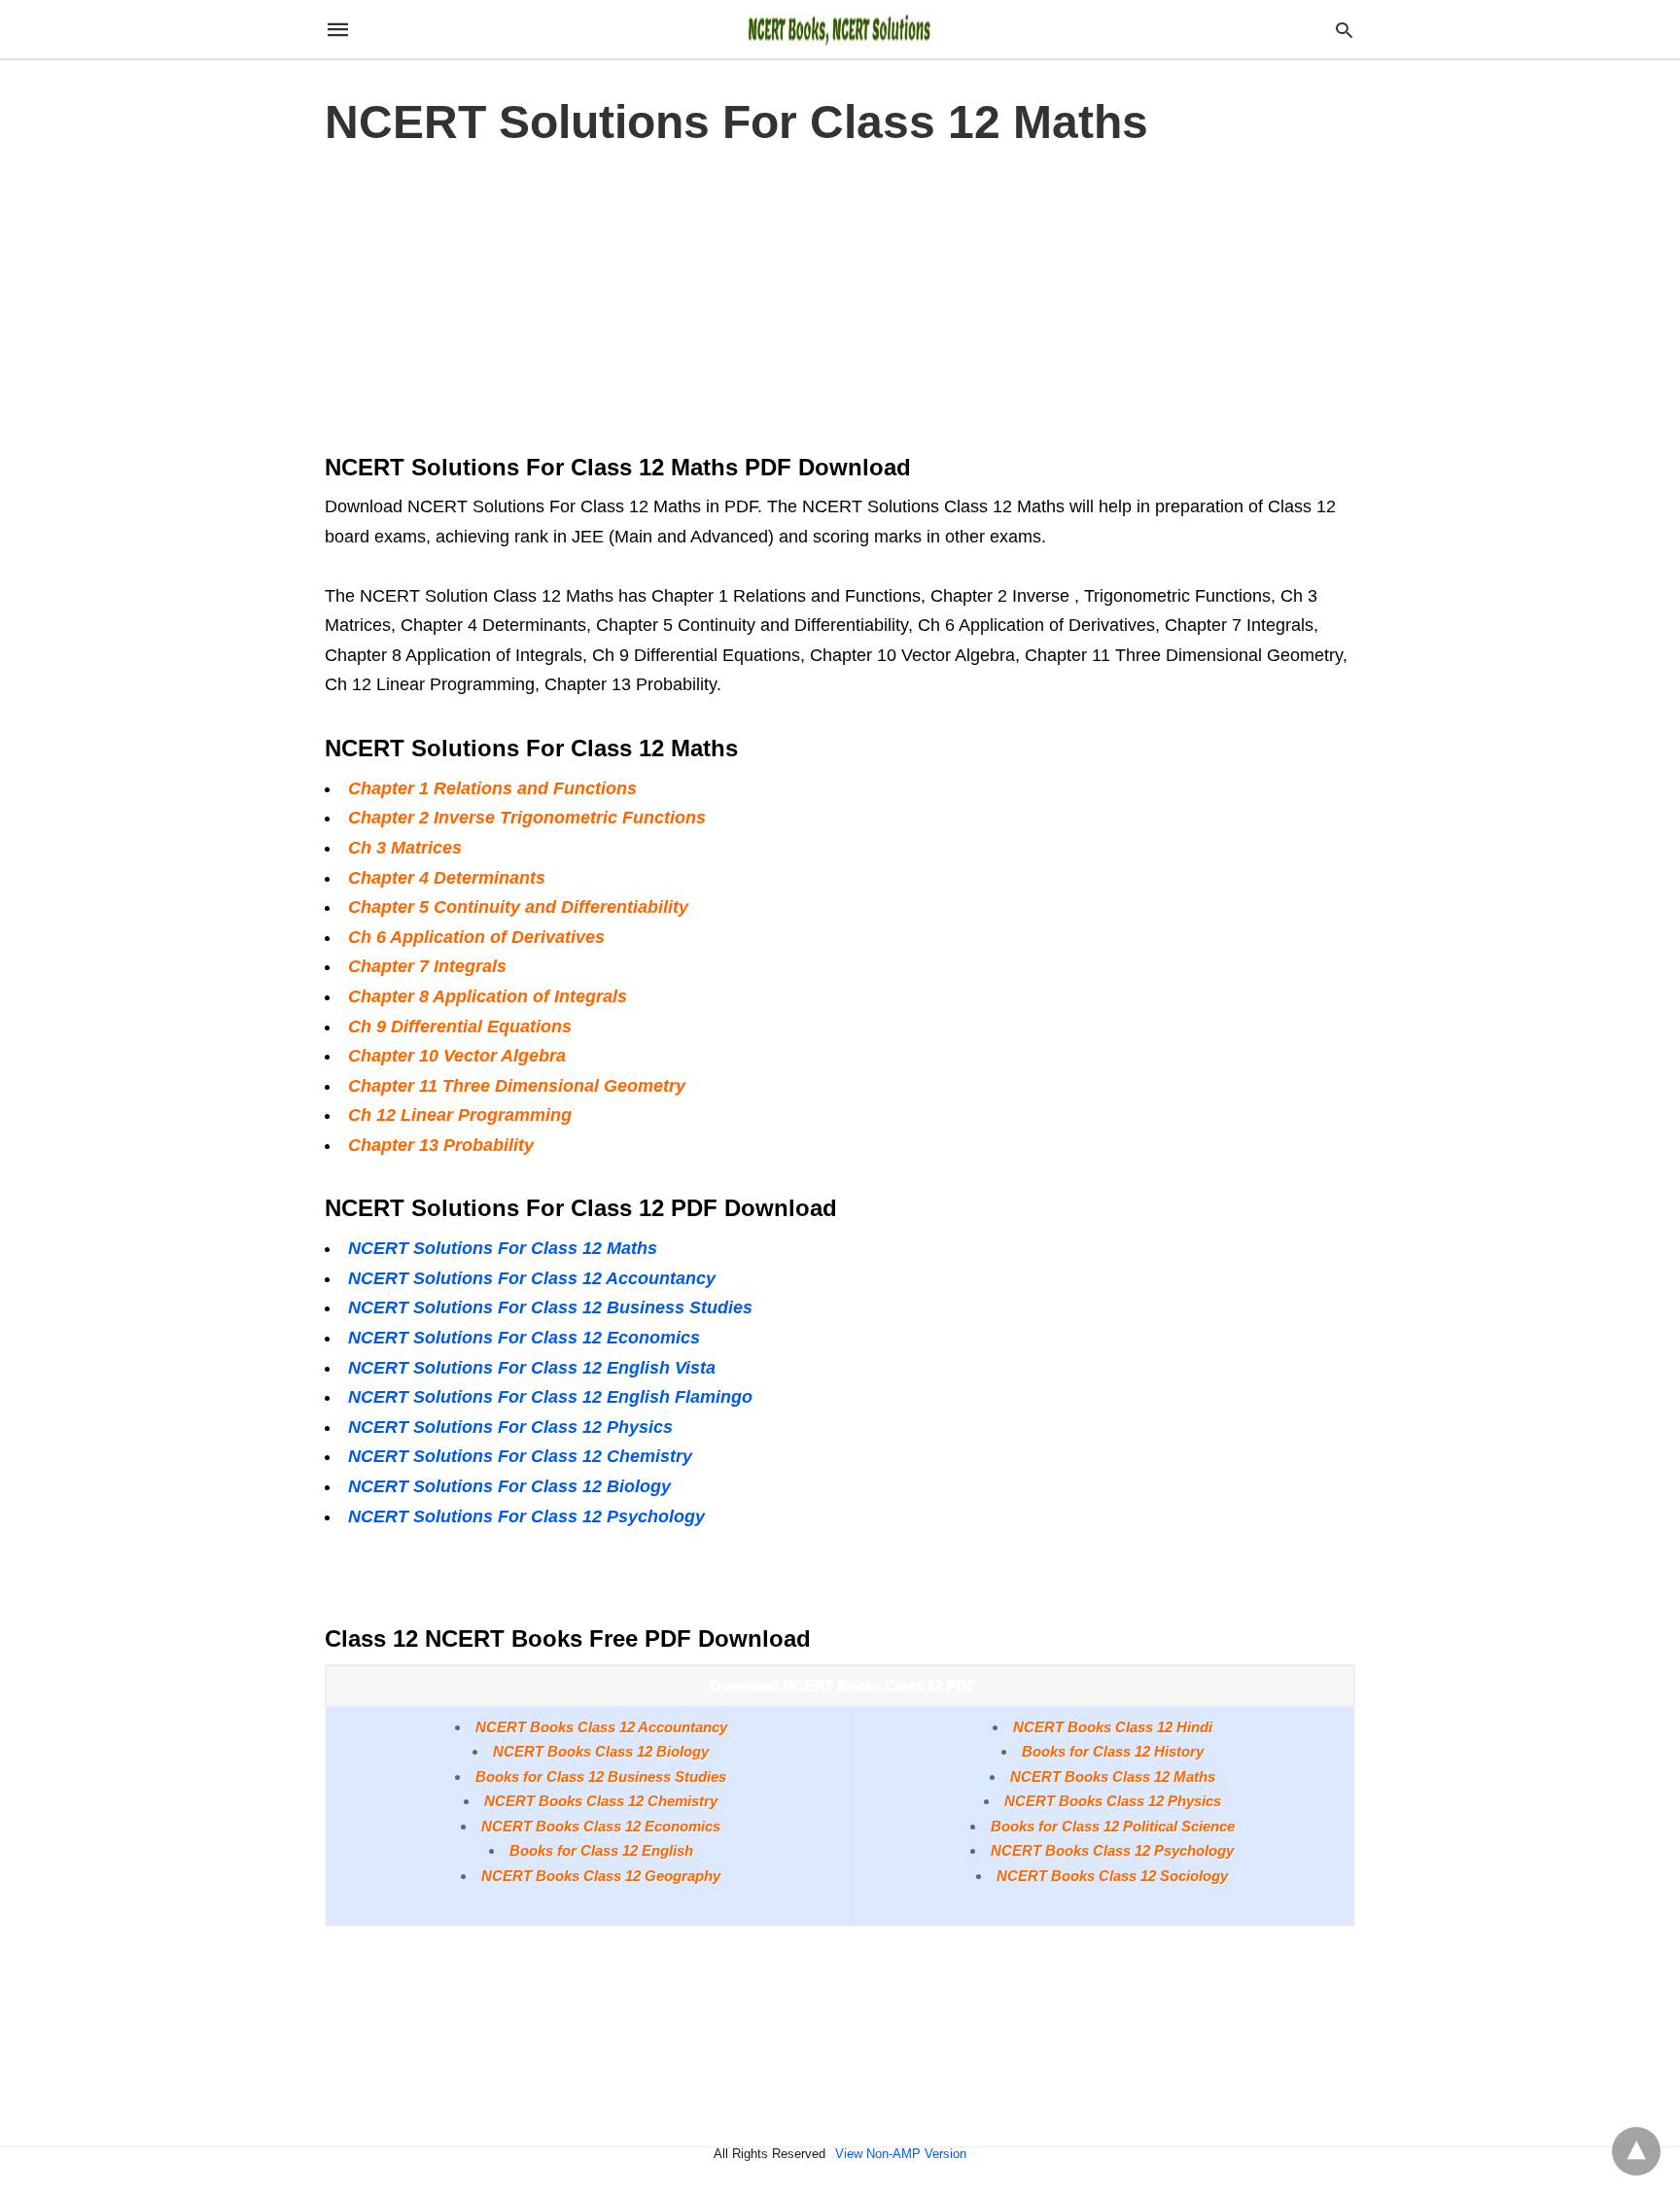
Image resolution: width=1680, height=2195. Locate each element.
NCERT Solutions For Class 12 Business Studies (550, 1307)
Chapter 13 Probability (441, 1145)
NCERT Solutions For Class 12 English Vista (532, 1368)
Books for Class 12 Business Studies (601, 1777)
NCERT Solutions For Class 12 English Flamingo (550, 1397)
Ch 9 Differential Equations (460, 1027)
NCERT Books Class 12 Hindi (1113, 1727)
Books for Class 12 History (1113, 1751)
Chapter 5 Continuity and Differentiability (518, 907)
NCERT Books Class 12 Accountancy (601, 1727)
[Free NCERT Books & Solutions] (839, 29)
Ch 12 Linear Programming (460, 1115)
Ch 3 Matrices (405, 848)
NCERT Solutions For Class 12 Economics (524, 1338)
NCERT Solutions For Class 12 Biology (509, 1486)
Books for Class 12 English (601, 1850)
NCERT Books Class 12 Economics (601, 1826)
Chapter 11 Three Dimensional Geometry (517, 1086)
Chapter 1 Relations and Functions (492, 788)
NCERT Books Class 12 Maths (1113, 1777)
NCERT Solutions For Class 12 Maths (503, 1248)
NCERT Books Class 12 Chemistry (601, 1801)
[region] (840, 295)
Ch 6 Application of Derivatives (476, 937)
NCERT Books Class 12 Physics (1113, 1801)
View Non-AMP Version (901, 2154)
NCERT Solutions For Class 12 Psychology (526, 1516)
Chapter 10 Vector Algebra (457, 1056)
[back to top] (1636, 2151)
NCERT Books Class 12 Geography (601, 1876)
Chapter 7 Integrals (427, 966)
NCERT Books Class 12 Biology (601, 1751)
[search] (1344, 30)
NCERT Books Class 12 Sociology (1112, 1876)
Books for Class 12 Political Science (1113, 1826)
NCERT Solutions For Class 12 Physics (510, 1427)
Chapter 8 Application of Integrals (488, 996)
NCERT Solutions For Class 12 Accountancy (532, 1278)
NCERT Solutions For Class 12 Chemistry (520, 1456)
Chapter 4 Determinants (447, 878)
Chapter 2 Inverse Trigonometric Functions (527, 818)
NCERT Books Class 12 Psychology (1112, 1850)
